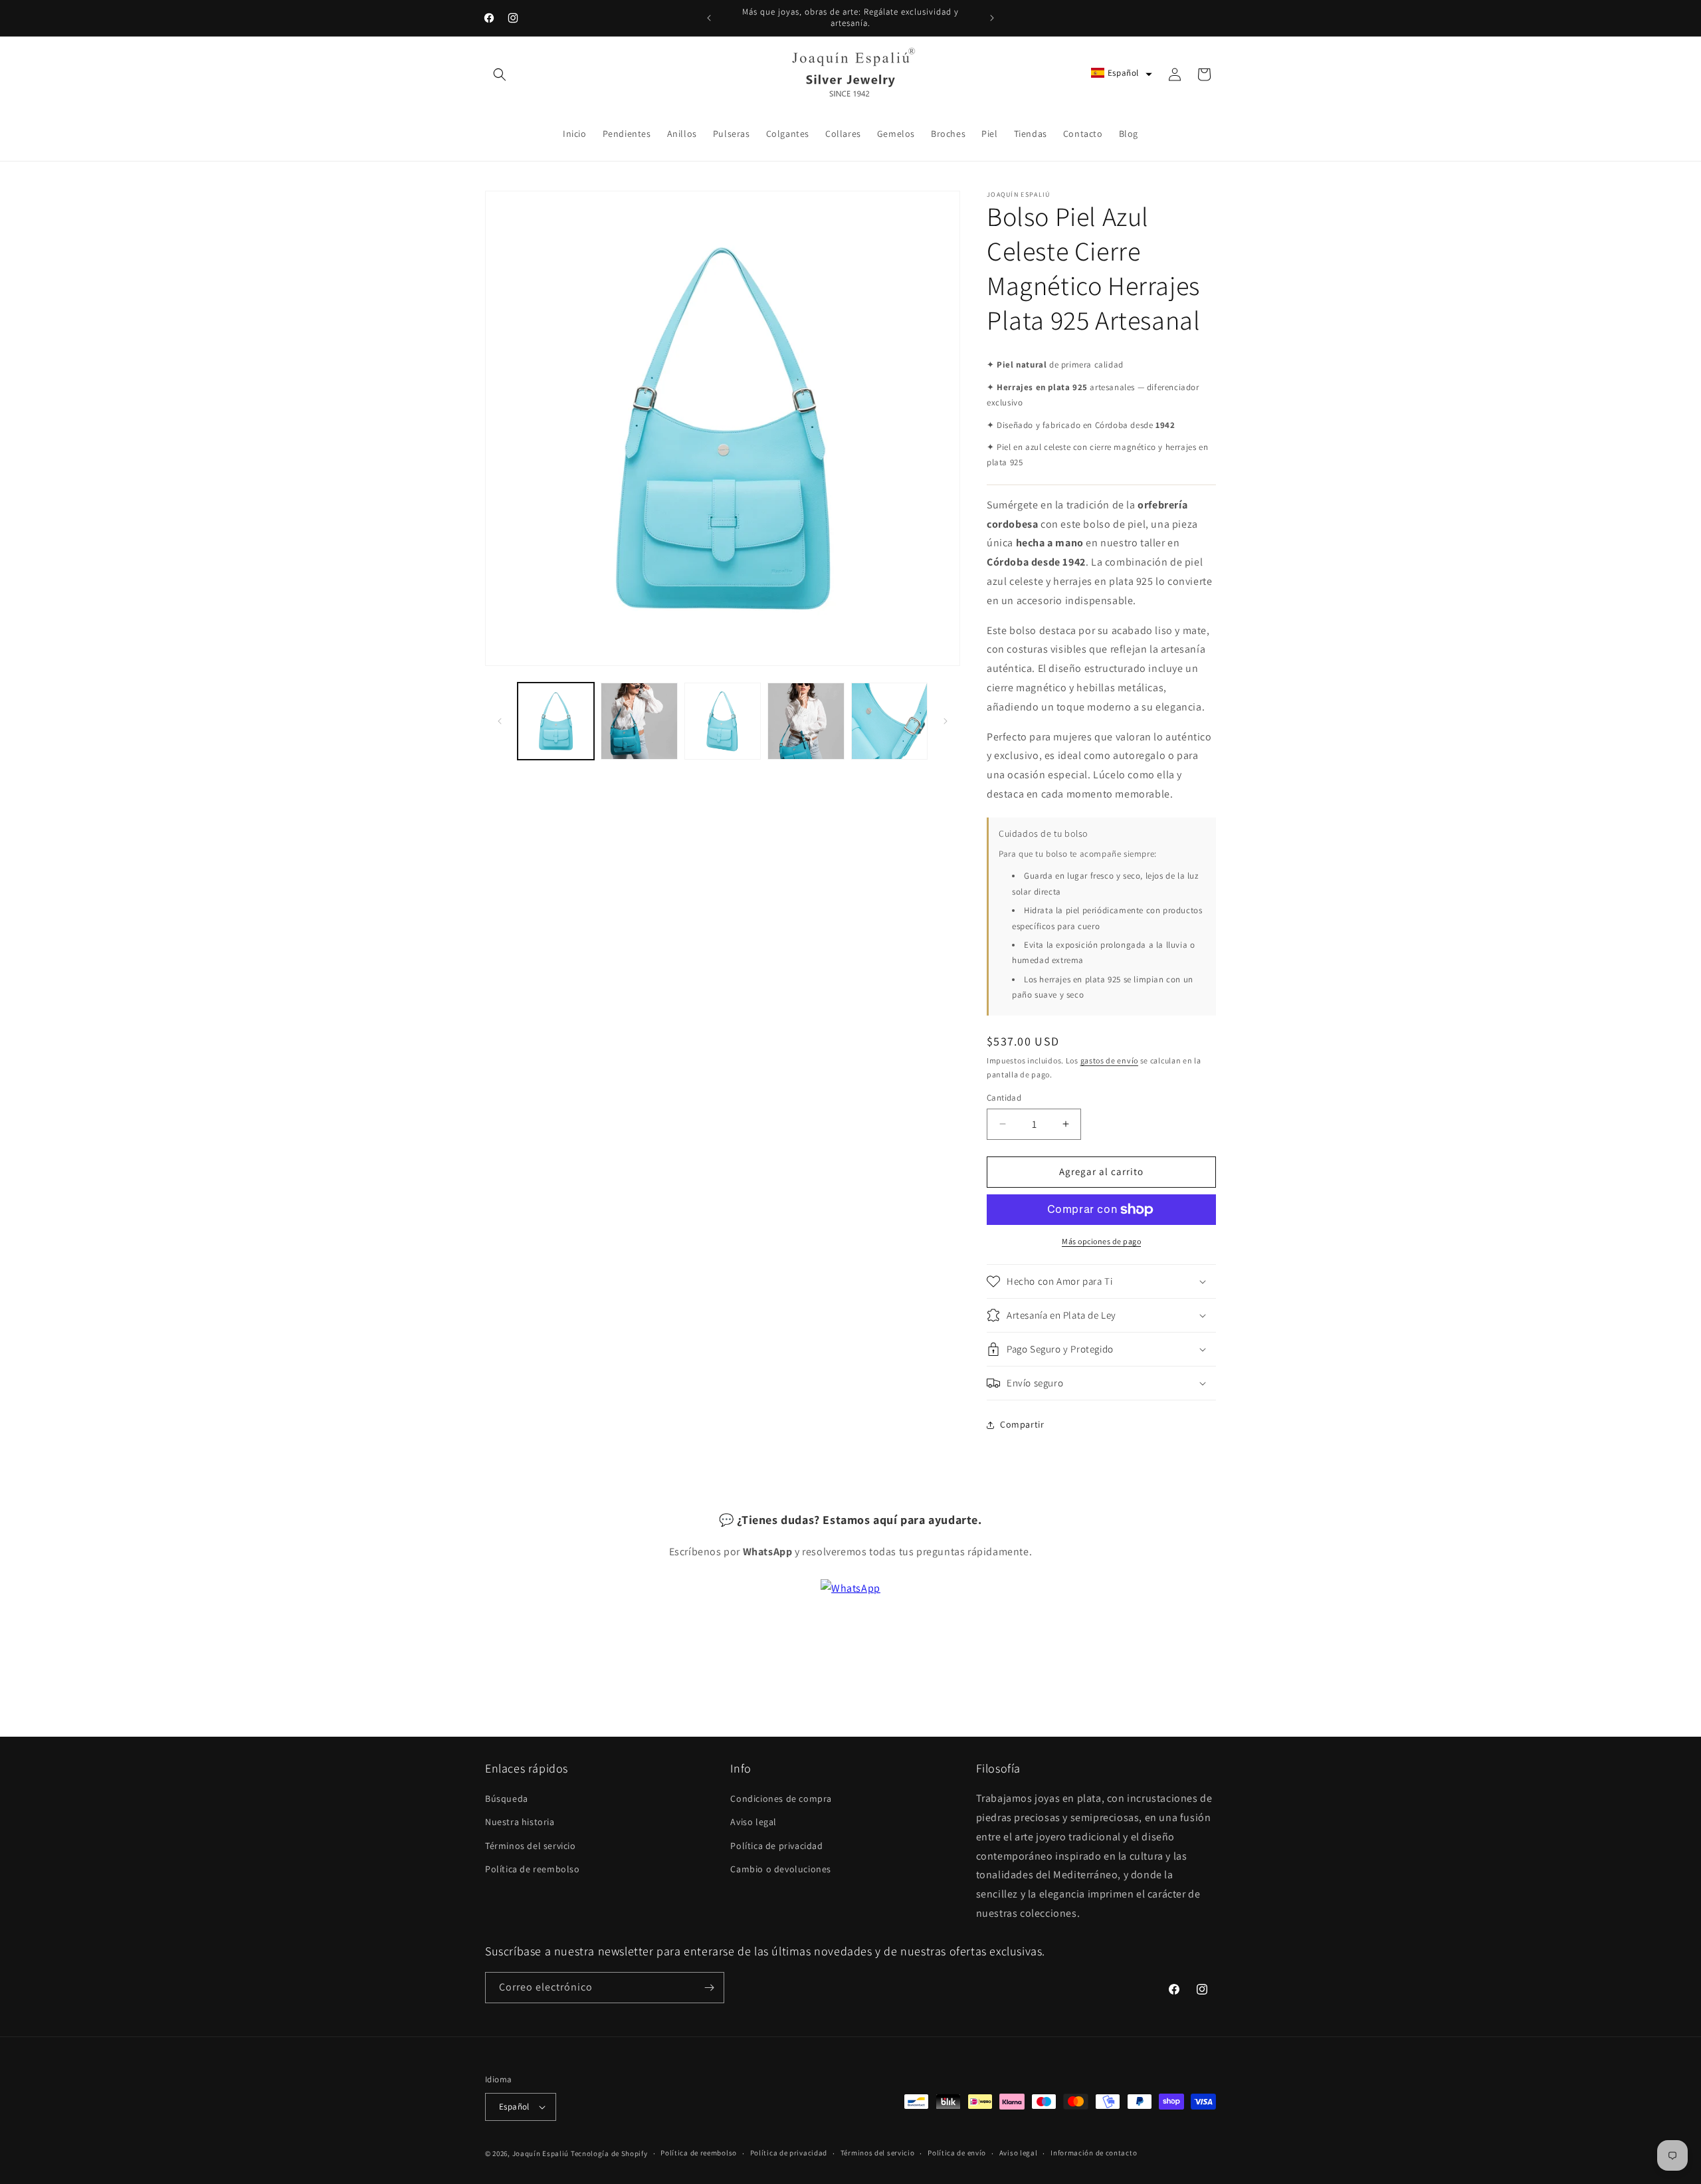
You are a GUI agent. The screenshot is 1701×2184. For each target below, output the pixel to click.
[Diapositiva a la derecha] (946, 721)
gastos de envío (1110, 1060)
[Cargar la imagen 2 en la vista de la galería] (639, 721)
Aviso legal (753, 1822)
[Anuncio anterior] (709, 18)
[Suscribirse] (709, 1988)
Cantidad (1004, 1098)
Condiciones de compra (781, 1799)
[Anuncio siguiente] (992, 18)
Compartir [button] (1022, 1424)
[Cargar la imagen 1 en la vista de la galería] (556, 721)
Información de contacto (1094, 2153)
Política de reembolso (533, 1869)
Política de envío (957, 2153)
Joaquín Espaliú (541, 2153)
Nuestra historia (520, 1822)
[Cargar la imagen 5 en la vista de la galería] (889, 721)
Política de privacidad (776, 1846)
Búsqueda (507, 1799)
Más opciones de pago (1101, 1241)
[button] (500, 74)
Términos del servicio (531, 1846)
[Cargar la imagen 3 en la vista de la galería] (723, 721)
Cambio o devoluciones (781, 1869)
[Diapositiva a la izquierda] (500, 721)
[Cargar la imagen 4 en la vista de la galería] (806, 721)
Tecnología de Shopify (609, 2153)
